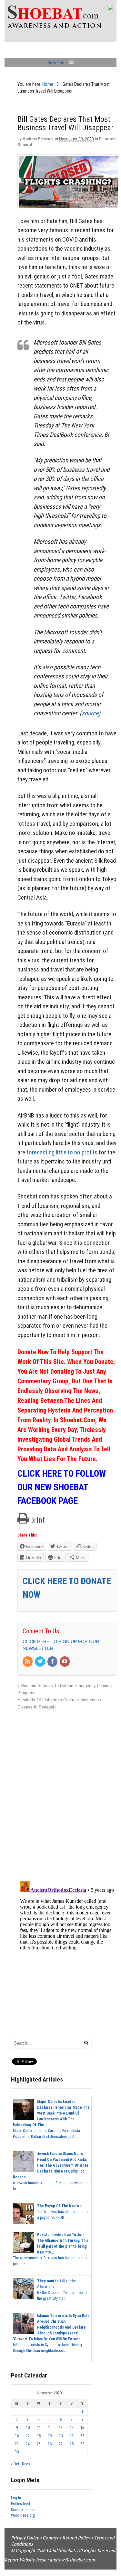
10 (28, 2428)
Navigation (57, 62)
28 (72, 2444)
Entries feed (20, 2504)
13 (61, 2428)
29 (82, 2444)
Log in (16, 2498)
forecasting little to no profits (61, 1152)
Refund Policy (76, 2538)
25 (39, 2444)
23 (17, 2444)
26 (50, 2444)
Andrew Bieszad (38, 139)
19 (50, 2436)
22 (82, 2436)
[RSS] (28, 1662)
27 (61, 2444)
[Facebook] (53, 1662)
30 (17, 2452)
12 (50, 2428)
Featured (107, 139)
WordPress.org (23, 2515)
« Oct (15, 2464)
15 (82, 2428)
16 (17, 2436)
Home (48, 84)
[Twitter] (40, 1662)
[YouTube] (65, 1662)
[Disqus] (67, 1792)
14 (72, 2428)
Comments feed (23, 2510)
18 (39, 2436)
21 (72, 2436)
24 (28, 2444)
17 (28, 2436)
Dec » (26, 2464)
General (25, 145)
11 (39, 2428)
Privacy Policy (25, 2538)
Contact (50, 2538)
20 (61, 2436)
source (90, 713)
